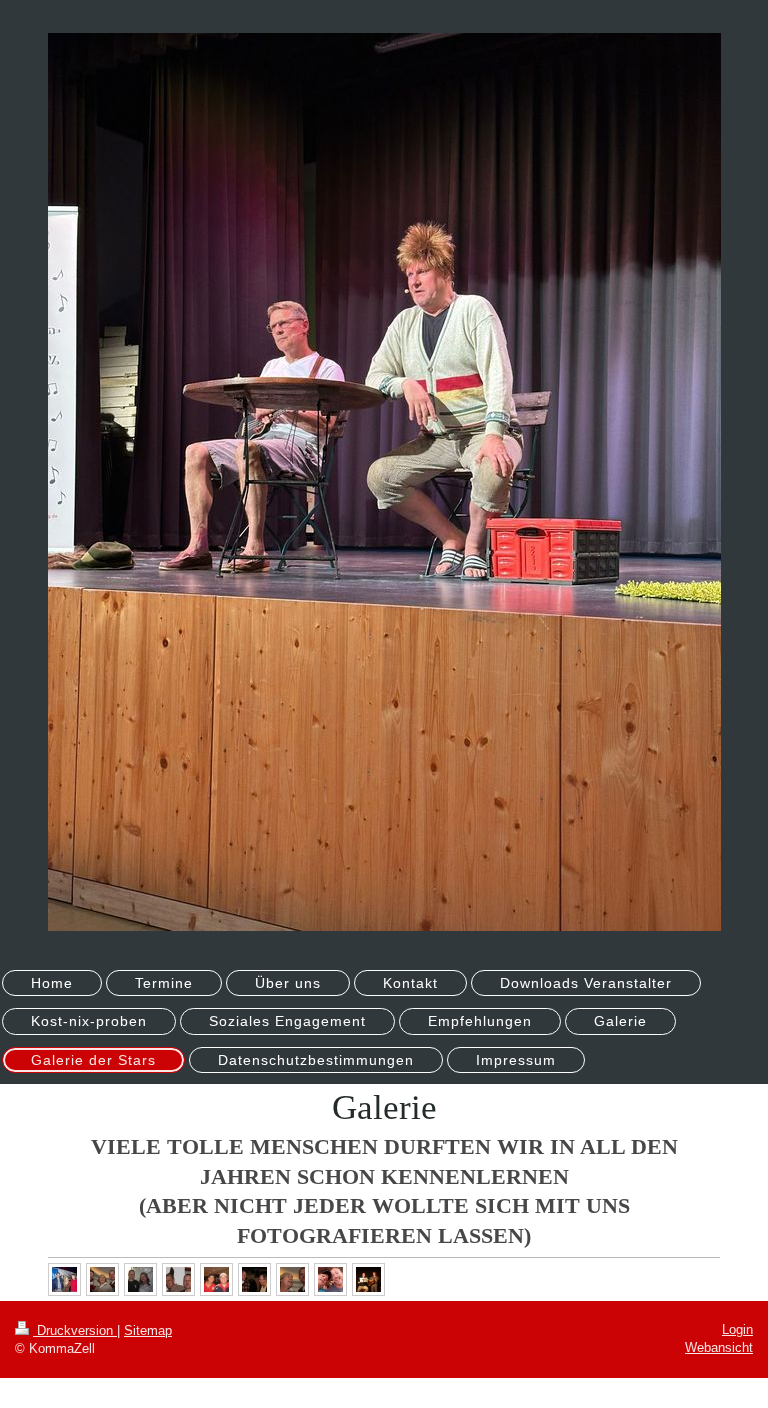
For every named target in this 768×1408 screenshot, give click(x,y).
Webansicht (719, 1347)
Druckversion (75, 1330)
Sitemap (148, 1330)
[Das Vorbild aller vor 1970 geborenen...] (102, 1279)
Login (737, 1329)
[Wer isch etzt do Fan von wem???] (292, 1279)
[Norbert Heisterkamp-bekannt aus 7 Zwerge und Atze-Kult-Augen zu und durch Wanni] (178, 1279)
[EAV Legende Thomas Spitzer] (140, 1279)
